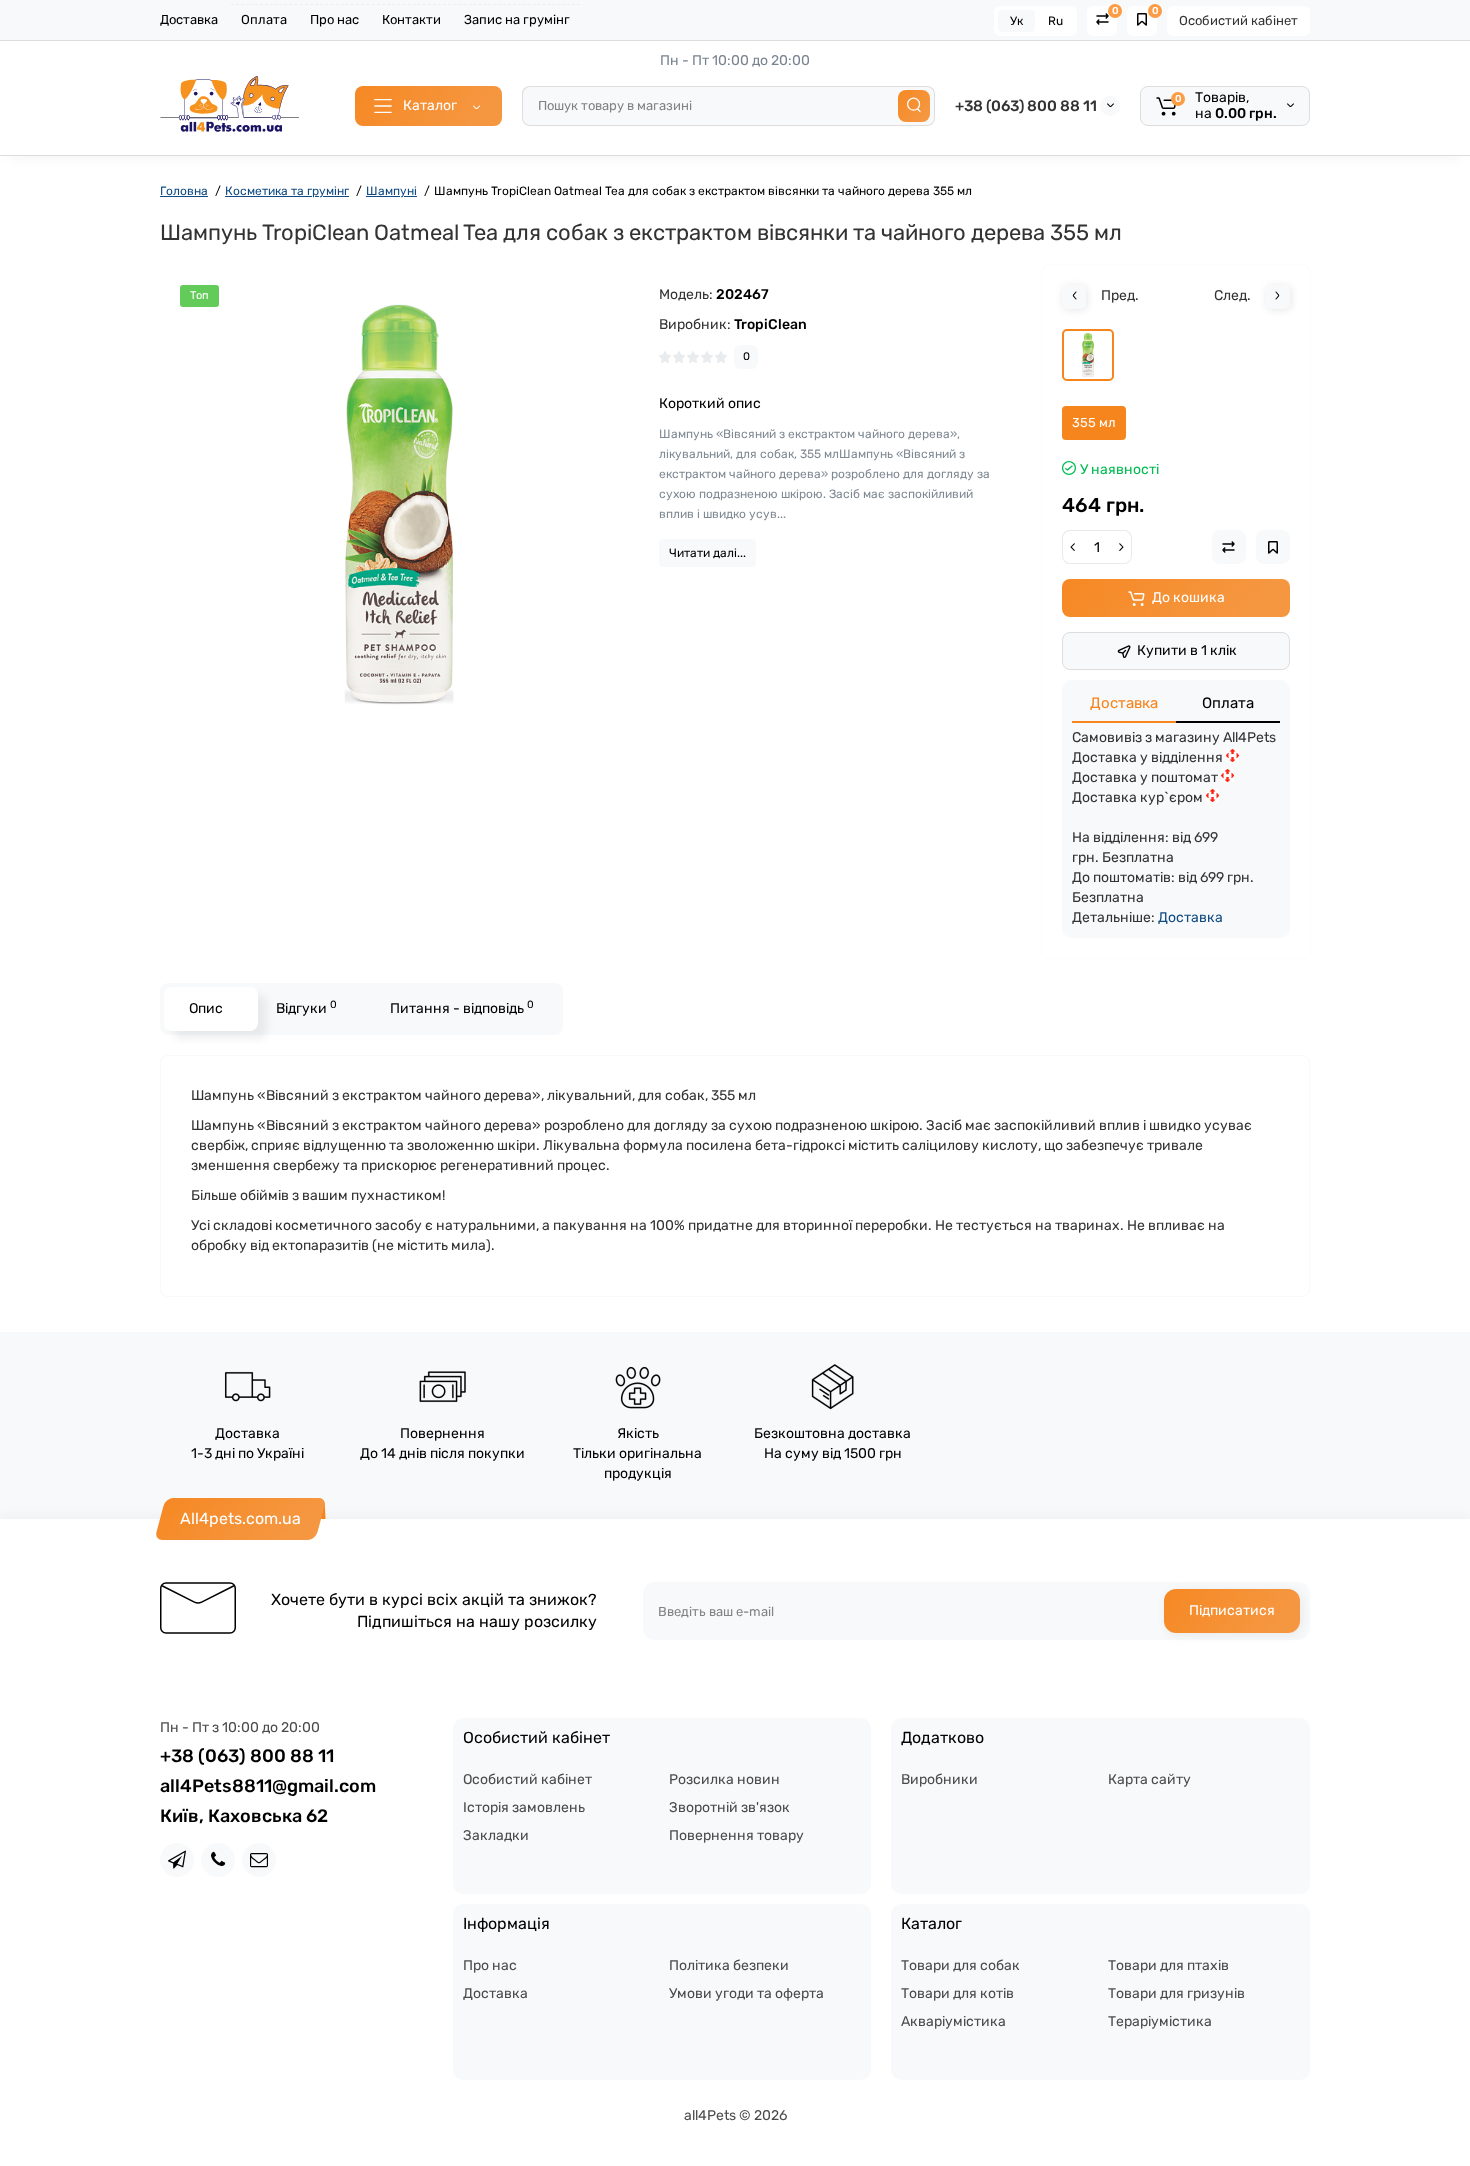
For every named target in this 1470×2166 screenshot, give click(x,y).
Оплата (264, 19)
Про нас (334, 19)
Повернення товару (736, 1835)
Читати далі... (707, 553)
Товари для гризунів (1176, 1993)
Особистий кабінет (1238, 20)
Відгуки (306, 1007)
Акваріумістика (953, 2021)
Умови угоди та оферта (746, 1993)
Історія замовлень (524, 1807)
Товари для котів (957, 1993)
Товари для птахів (1168, 1965)
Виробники (939, 1779)
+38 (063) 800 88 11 (1026, 106)
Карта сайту (1149, 1779)
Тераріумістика (1160, 2021)
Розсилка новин (724, 1779)
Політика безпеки (729, 1965)
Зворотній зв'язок (729, 1807)
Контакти (411, 19)
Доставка (189, 19)
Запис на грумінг (517, 19)
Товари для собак (960, 1965)
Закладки (496, 1835)
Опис (206, 1008)
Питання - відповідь (462, 1007)
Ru (1055, 21)
